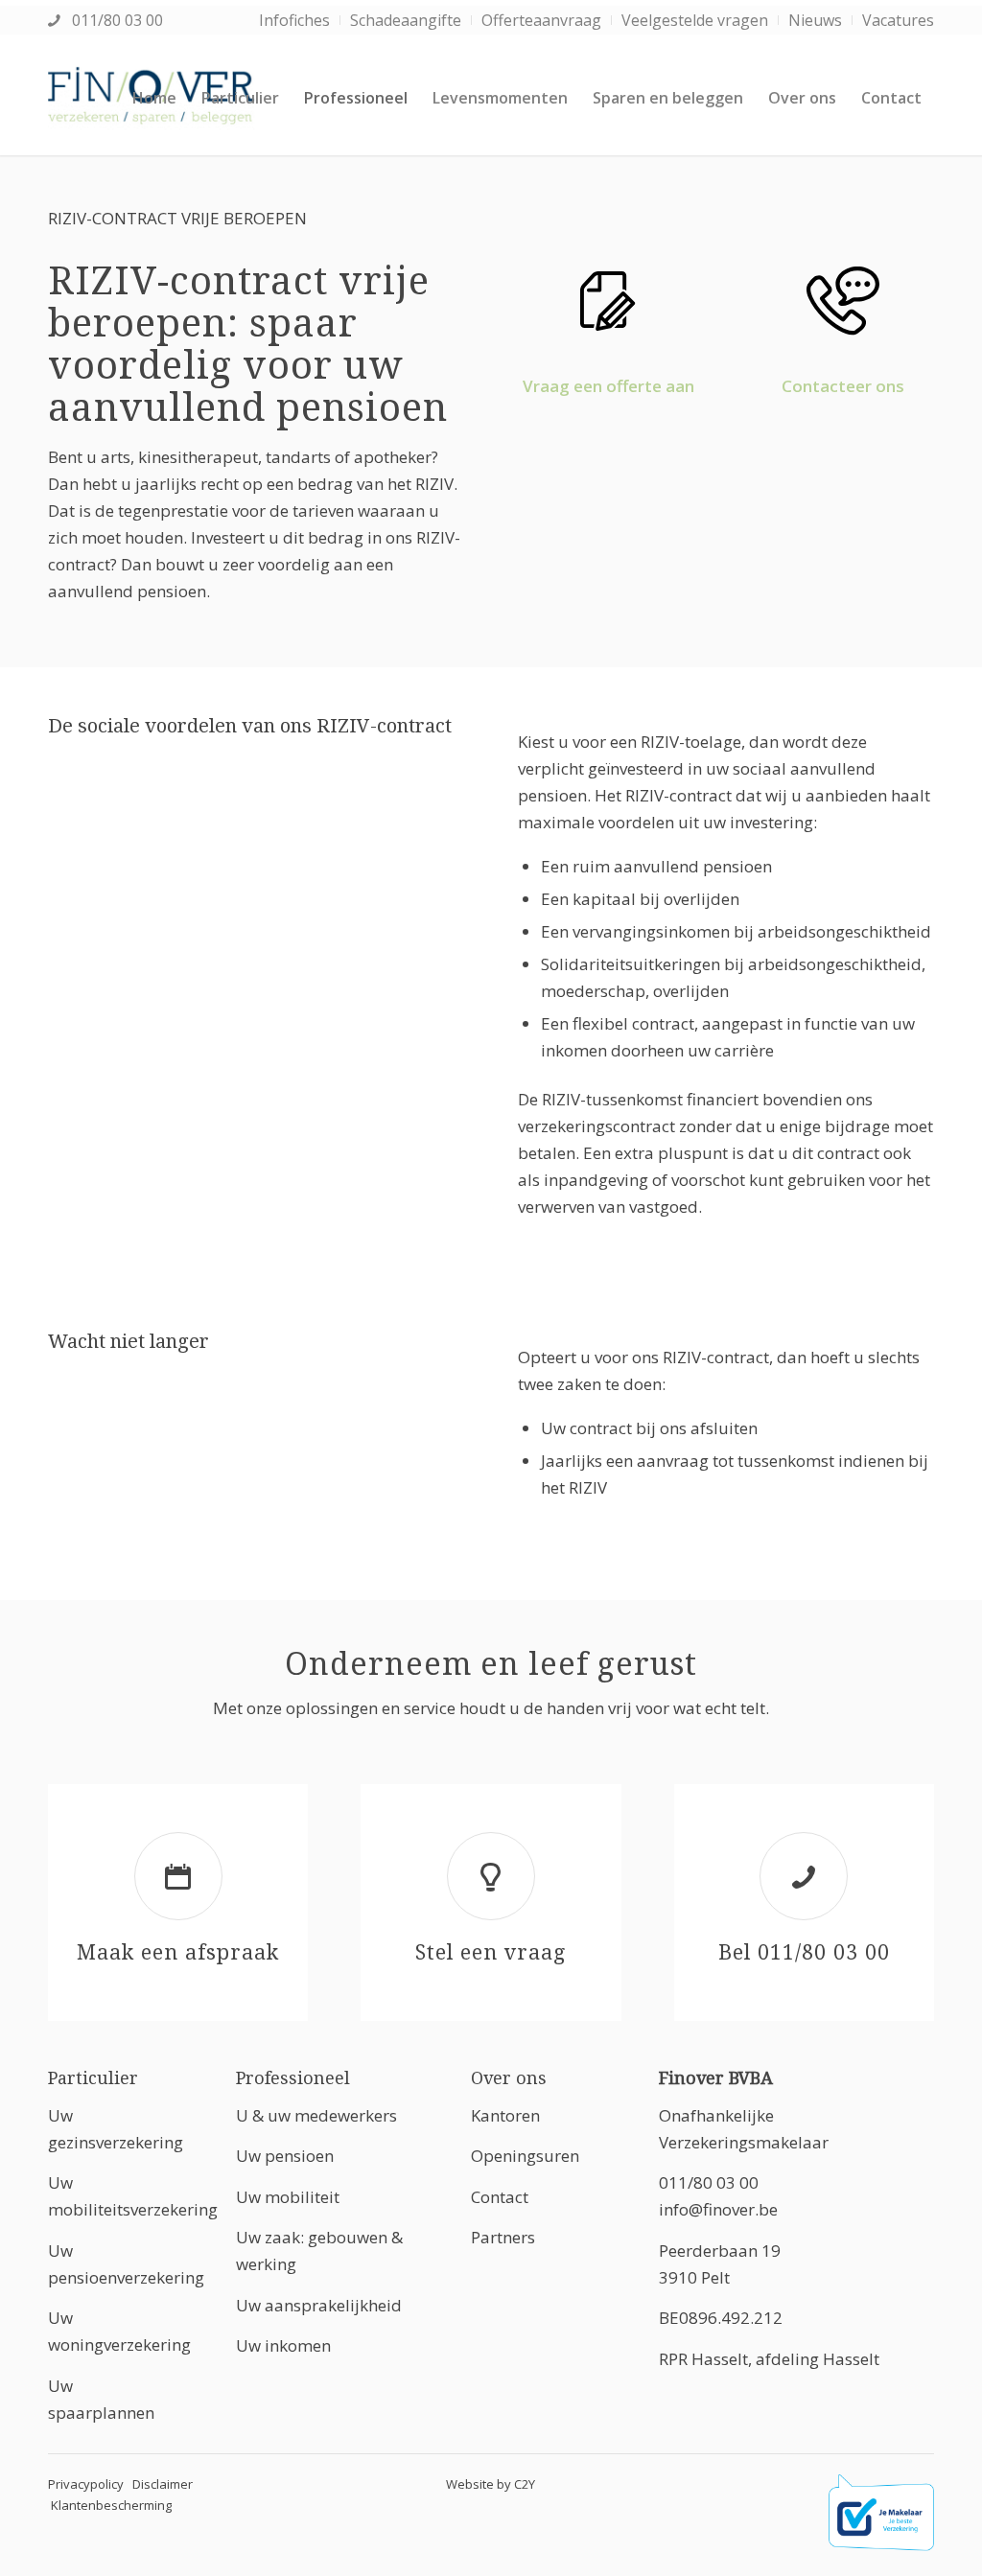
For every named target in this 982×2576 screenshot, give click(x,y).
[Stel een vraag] (491, 1876)
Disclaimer (163, 2484)
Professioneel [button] (293, 2078)
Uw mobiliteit (288, 2197)
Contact (500, 2197)
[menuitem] (295, 20)
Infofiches (294, 20)
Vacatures (898, 20)
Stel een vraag (491, 1952)
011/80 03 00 (116, 20)
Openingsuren (525, 2156)
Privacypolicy (86, 2484)
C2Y (525, 2484)
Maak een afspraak (178, 1952)
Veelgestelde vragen (695, 20)
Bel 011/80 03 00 (804, 1952)
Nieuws (815, 20)
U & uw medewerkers (316, 2115)
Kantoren (505, 2115)
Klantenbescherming (111, 2505)
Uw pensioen (285, 2156)
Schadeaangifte (406, 20)
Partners (503, 2237)
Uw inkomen (283, 2345)
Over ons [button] (509, 2078)
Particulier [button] (93, 2078)
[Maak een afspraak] (178, 1876)
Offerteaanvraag (541, 20)
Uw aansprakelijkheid (319, 2305)
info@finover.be (718, 2209)
